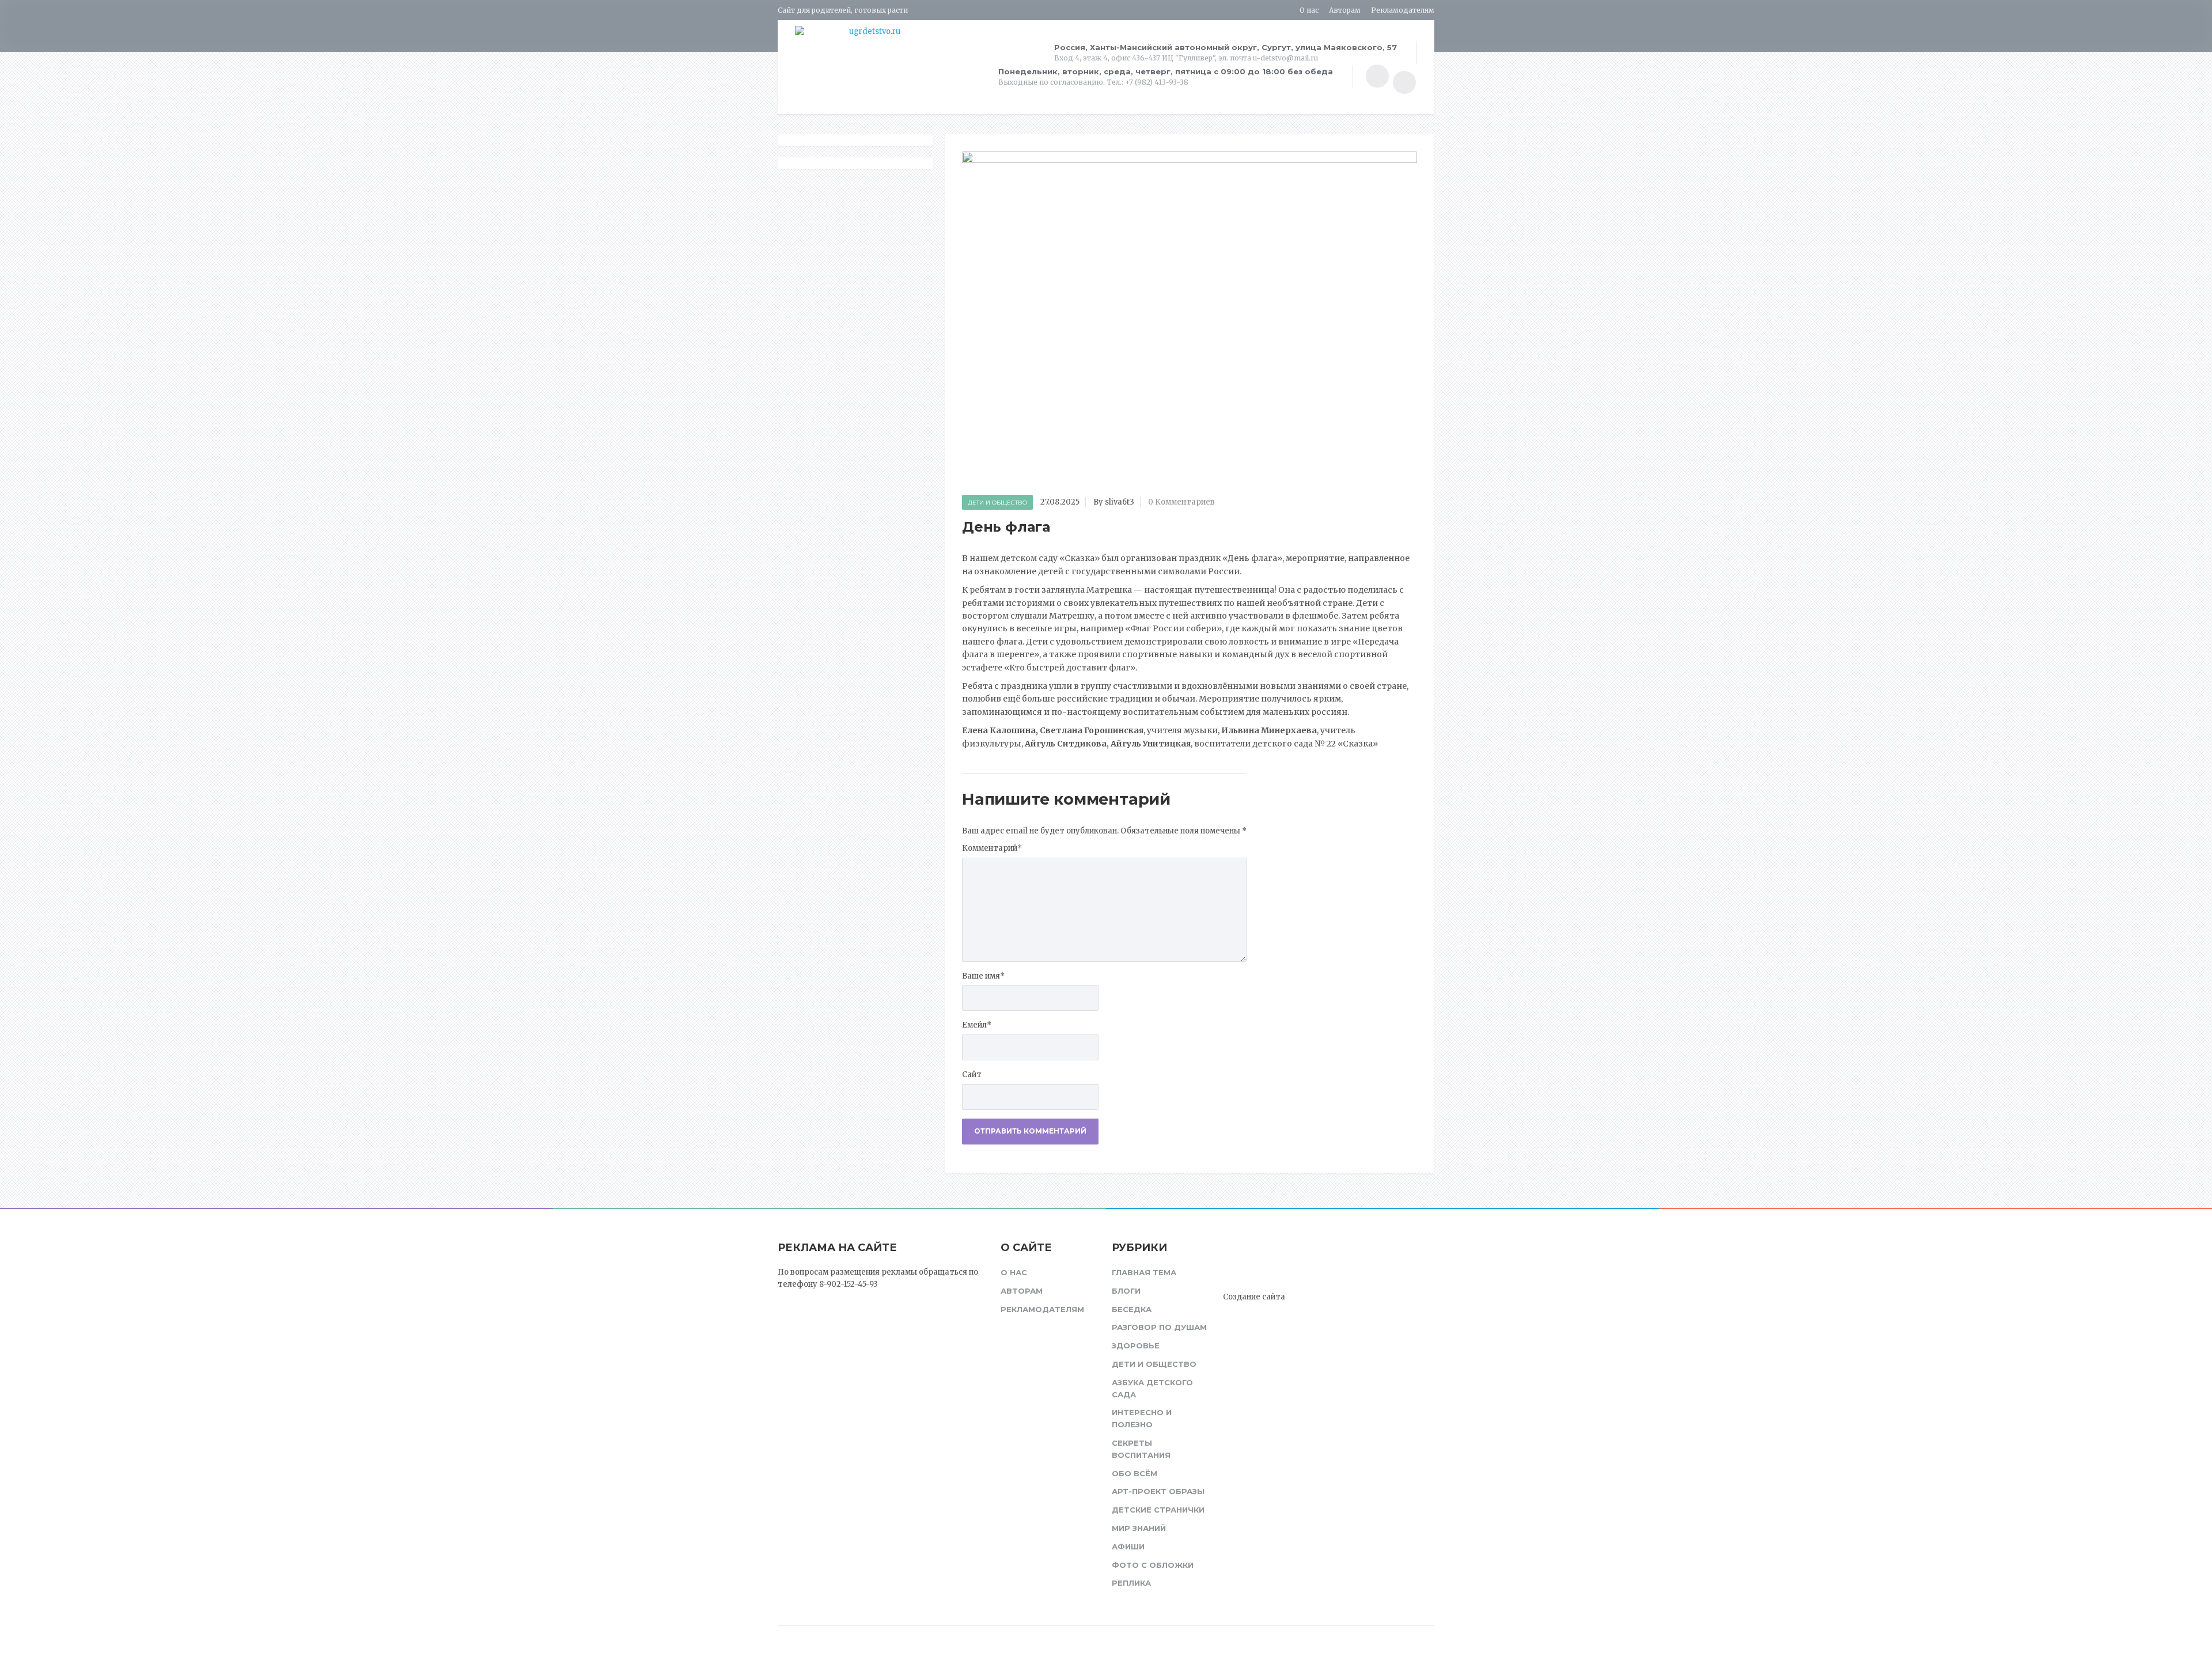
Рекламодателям (1403, 10)
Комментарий (992, 848)
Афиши (1128, 1547)
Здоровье (1136, 1346)
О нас (1309, 10)
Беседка (1132, 1309)
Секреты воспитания (1141, 1449)
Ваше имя (983, 976)
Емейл (977, 1025)
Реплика (1131, 1583)
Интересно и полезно (1142, 1418)
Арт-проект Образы (1158, 1491)
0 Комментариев (1181, 502)
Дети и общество (997, 503)
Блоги (1126, 1291)
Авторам (1345, 10)
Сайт (972, 1075)
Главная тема (1144, 1272)
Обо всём (1135, 1473)
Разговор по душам (1159, 1327)
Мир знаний (1139, 1528)
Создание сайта (1254, 1297)
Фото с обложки (1153, 1565)
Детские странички (1158, 1510)
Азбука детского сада (1152, 1388)
